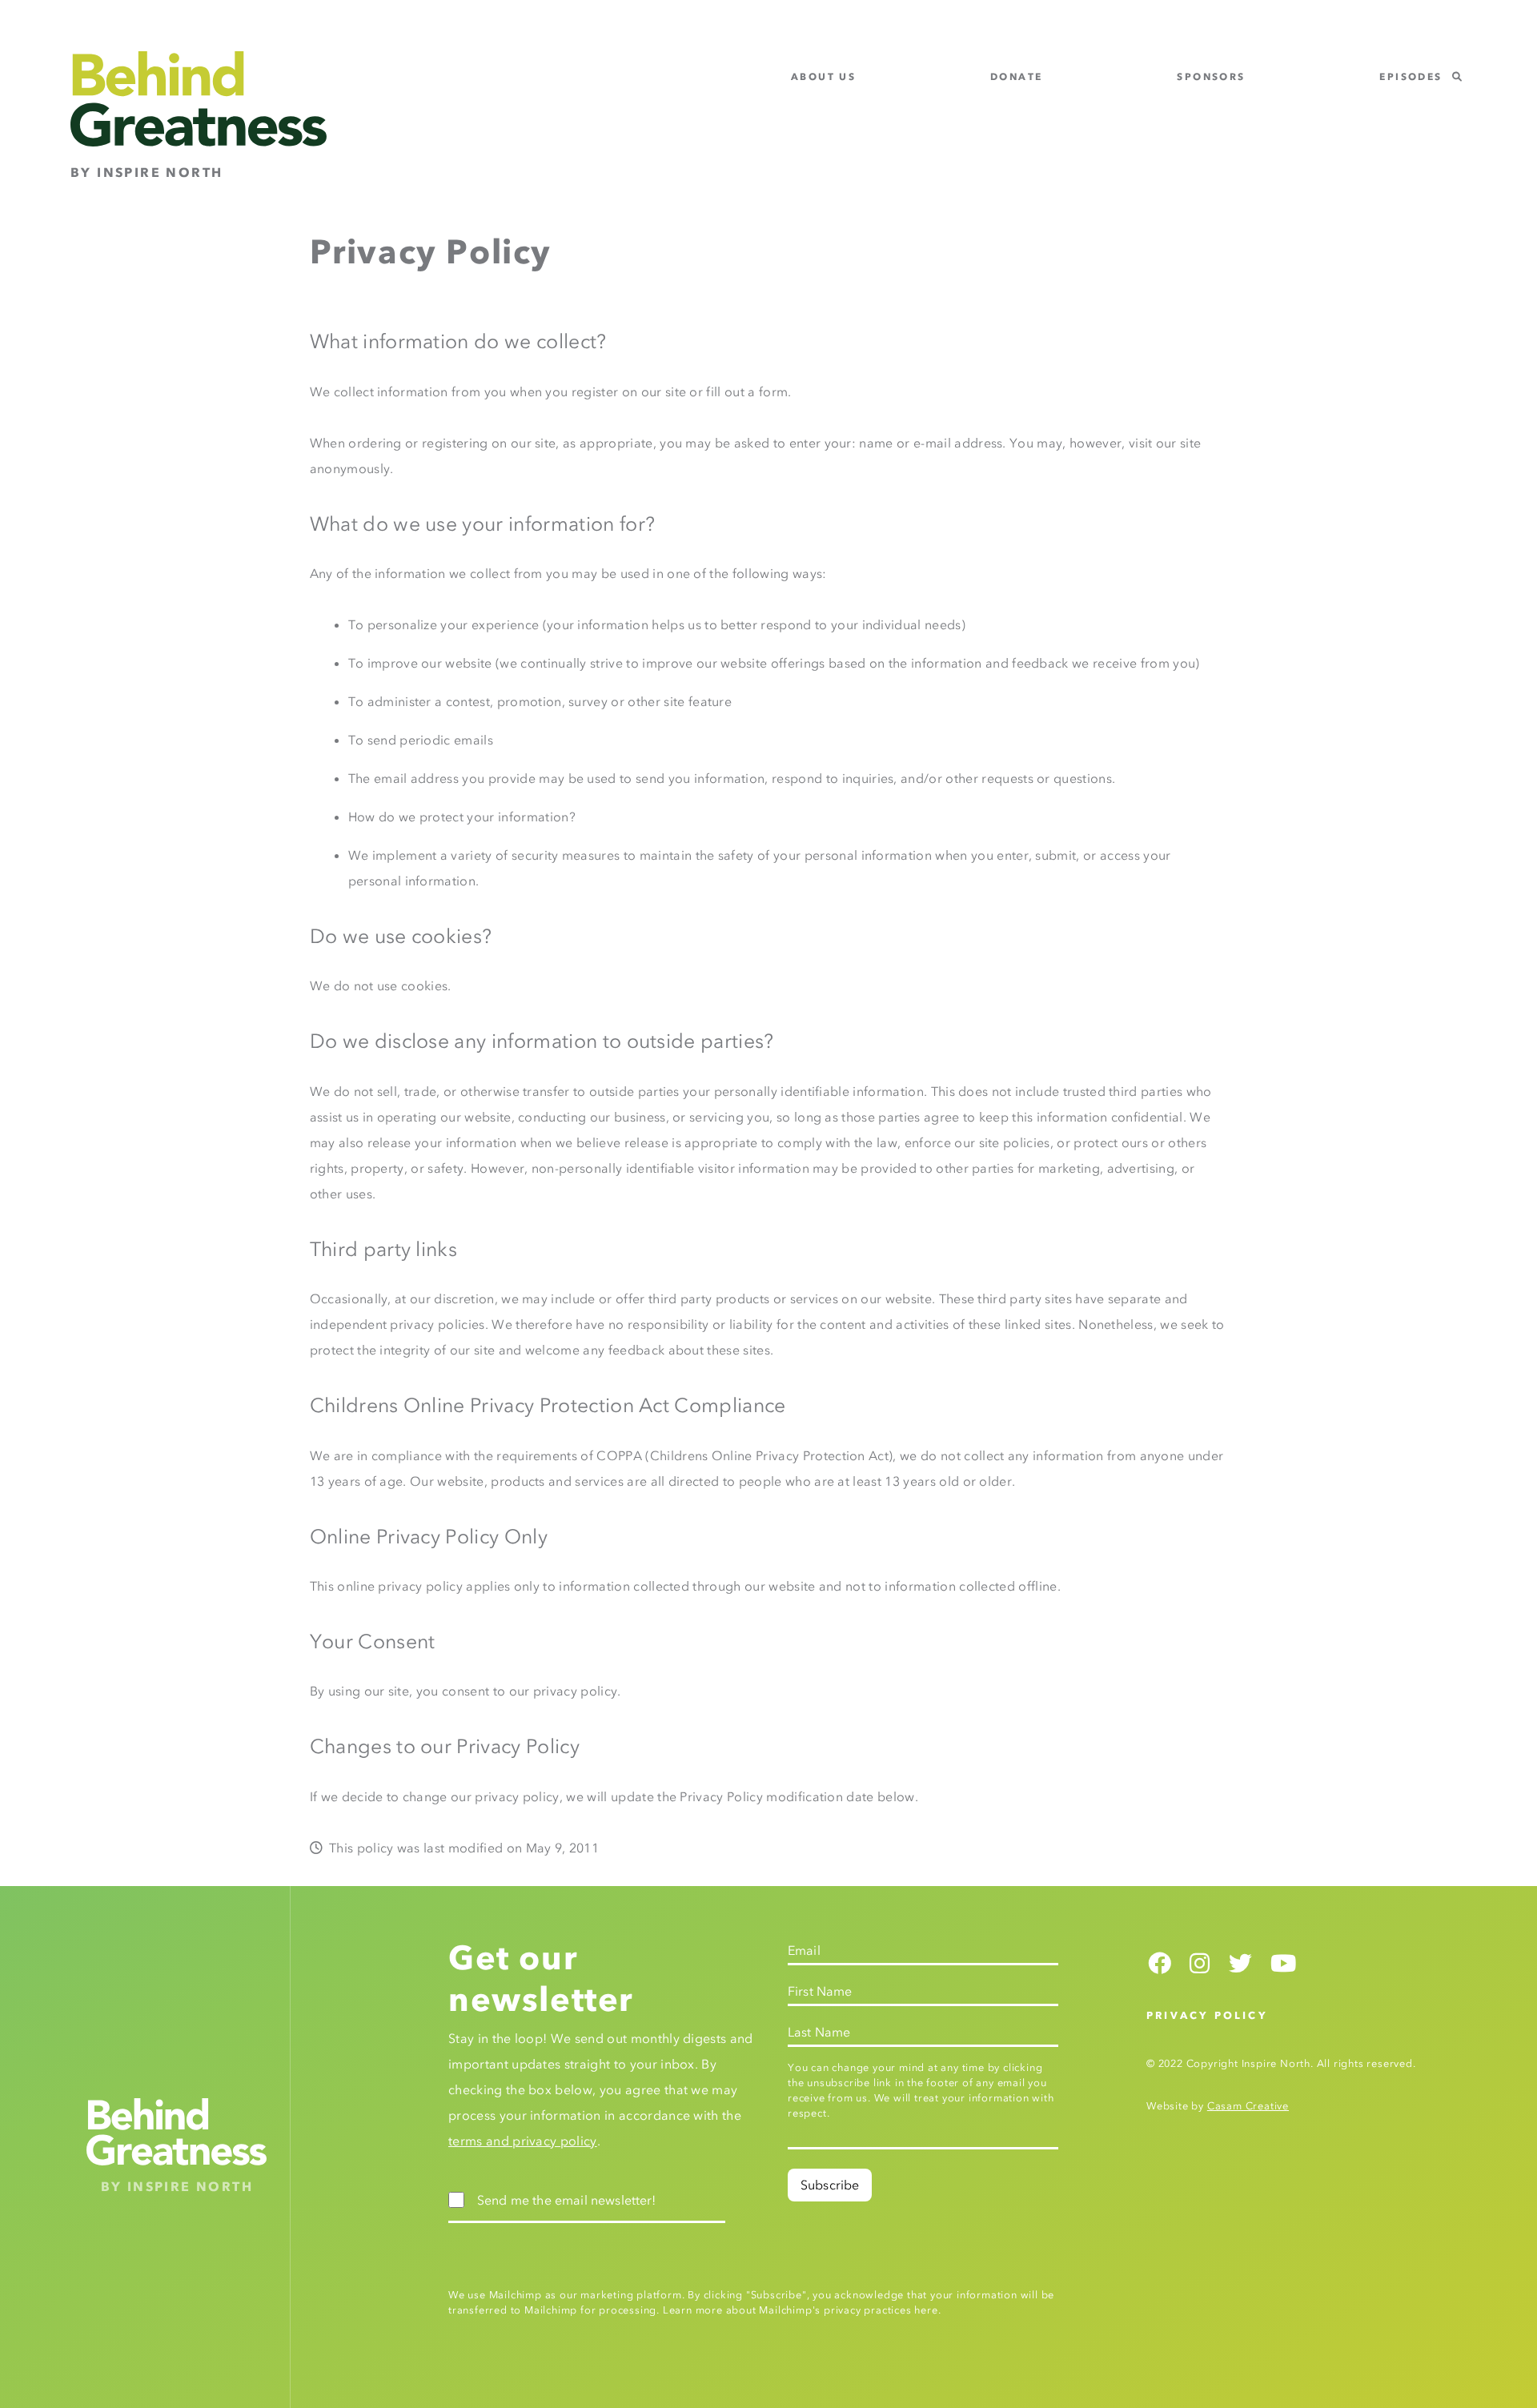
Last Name (819, 2032)
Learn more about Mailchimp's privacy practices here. (802, 2310)
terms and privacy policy (523, 2141)
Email (804, 1950)
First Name (820, 1991)
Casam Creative (1248, 2106)
